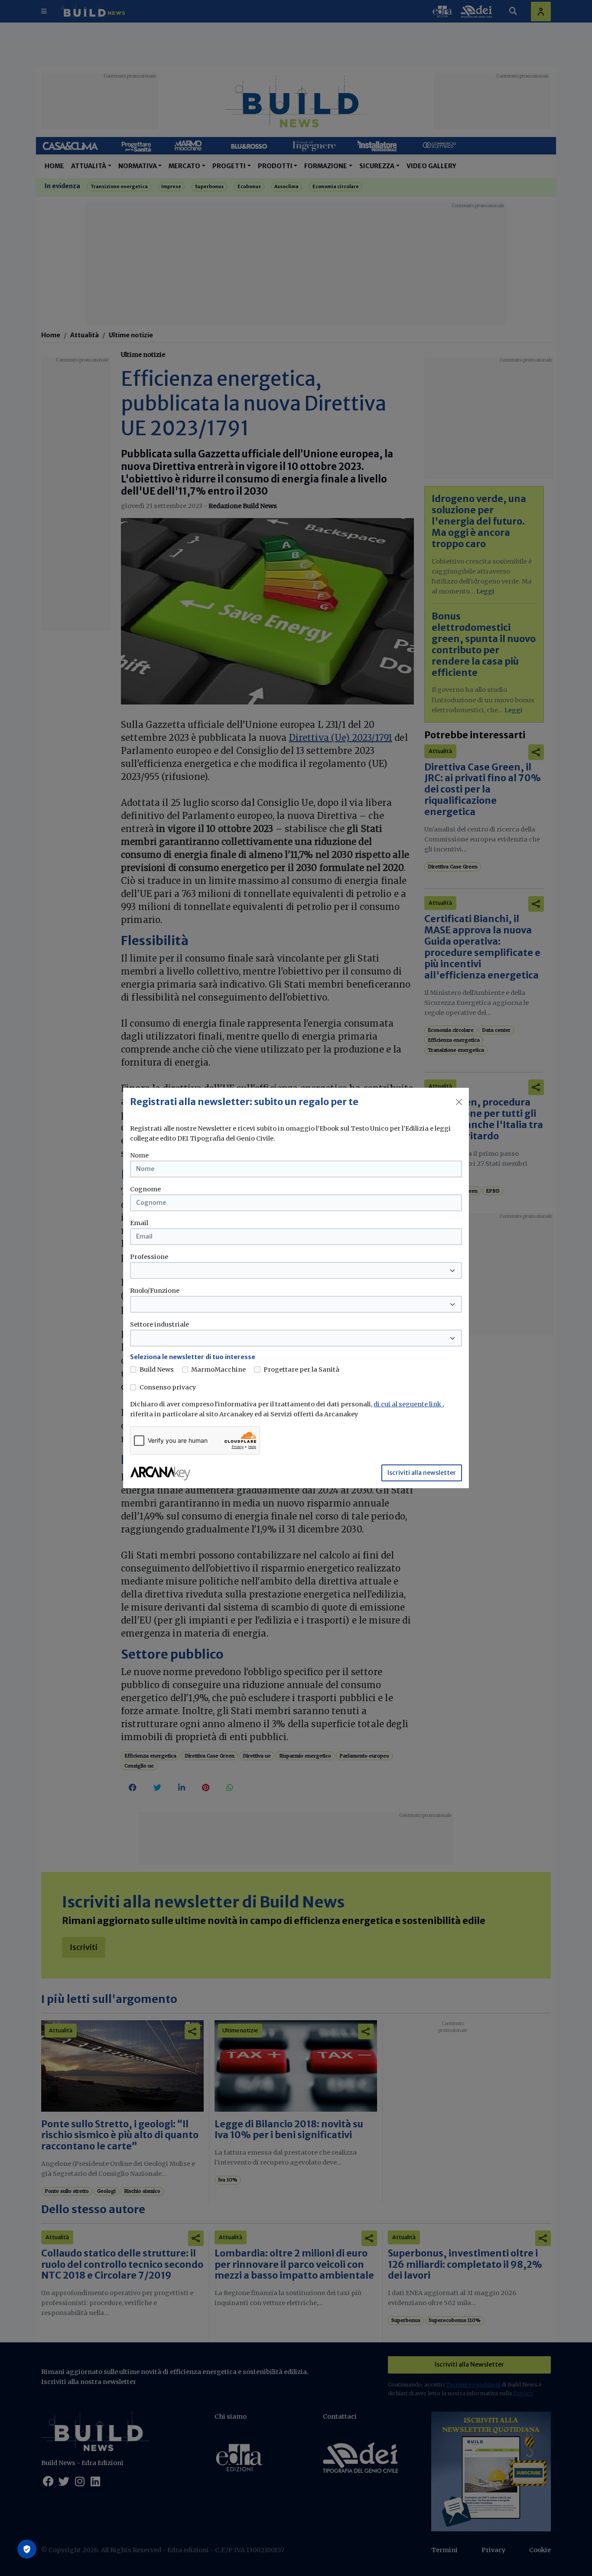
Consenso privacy (168, 1387)
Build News (157, 1370)
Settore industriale (159, 1324)
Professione (149, 1257)
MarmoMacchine (218, 1370)
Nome (139, 1155)
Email (139, 1223)
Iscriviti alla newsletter (422, 1473)
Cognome (145, 1189)
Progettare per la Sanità (301, 1370)
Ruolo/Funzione (155, 1291)
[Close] (459, 1102)
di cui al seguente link (408, 1404)
